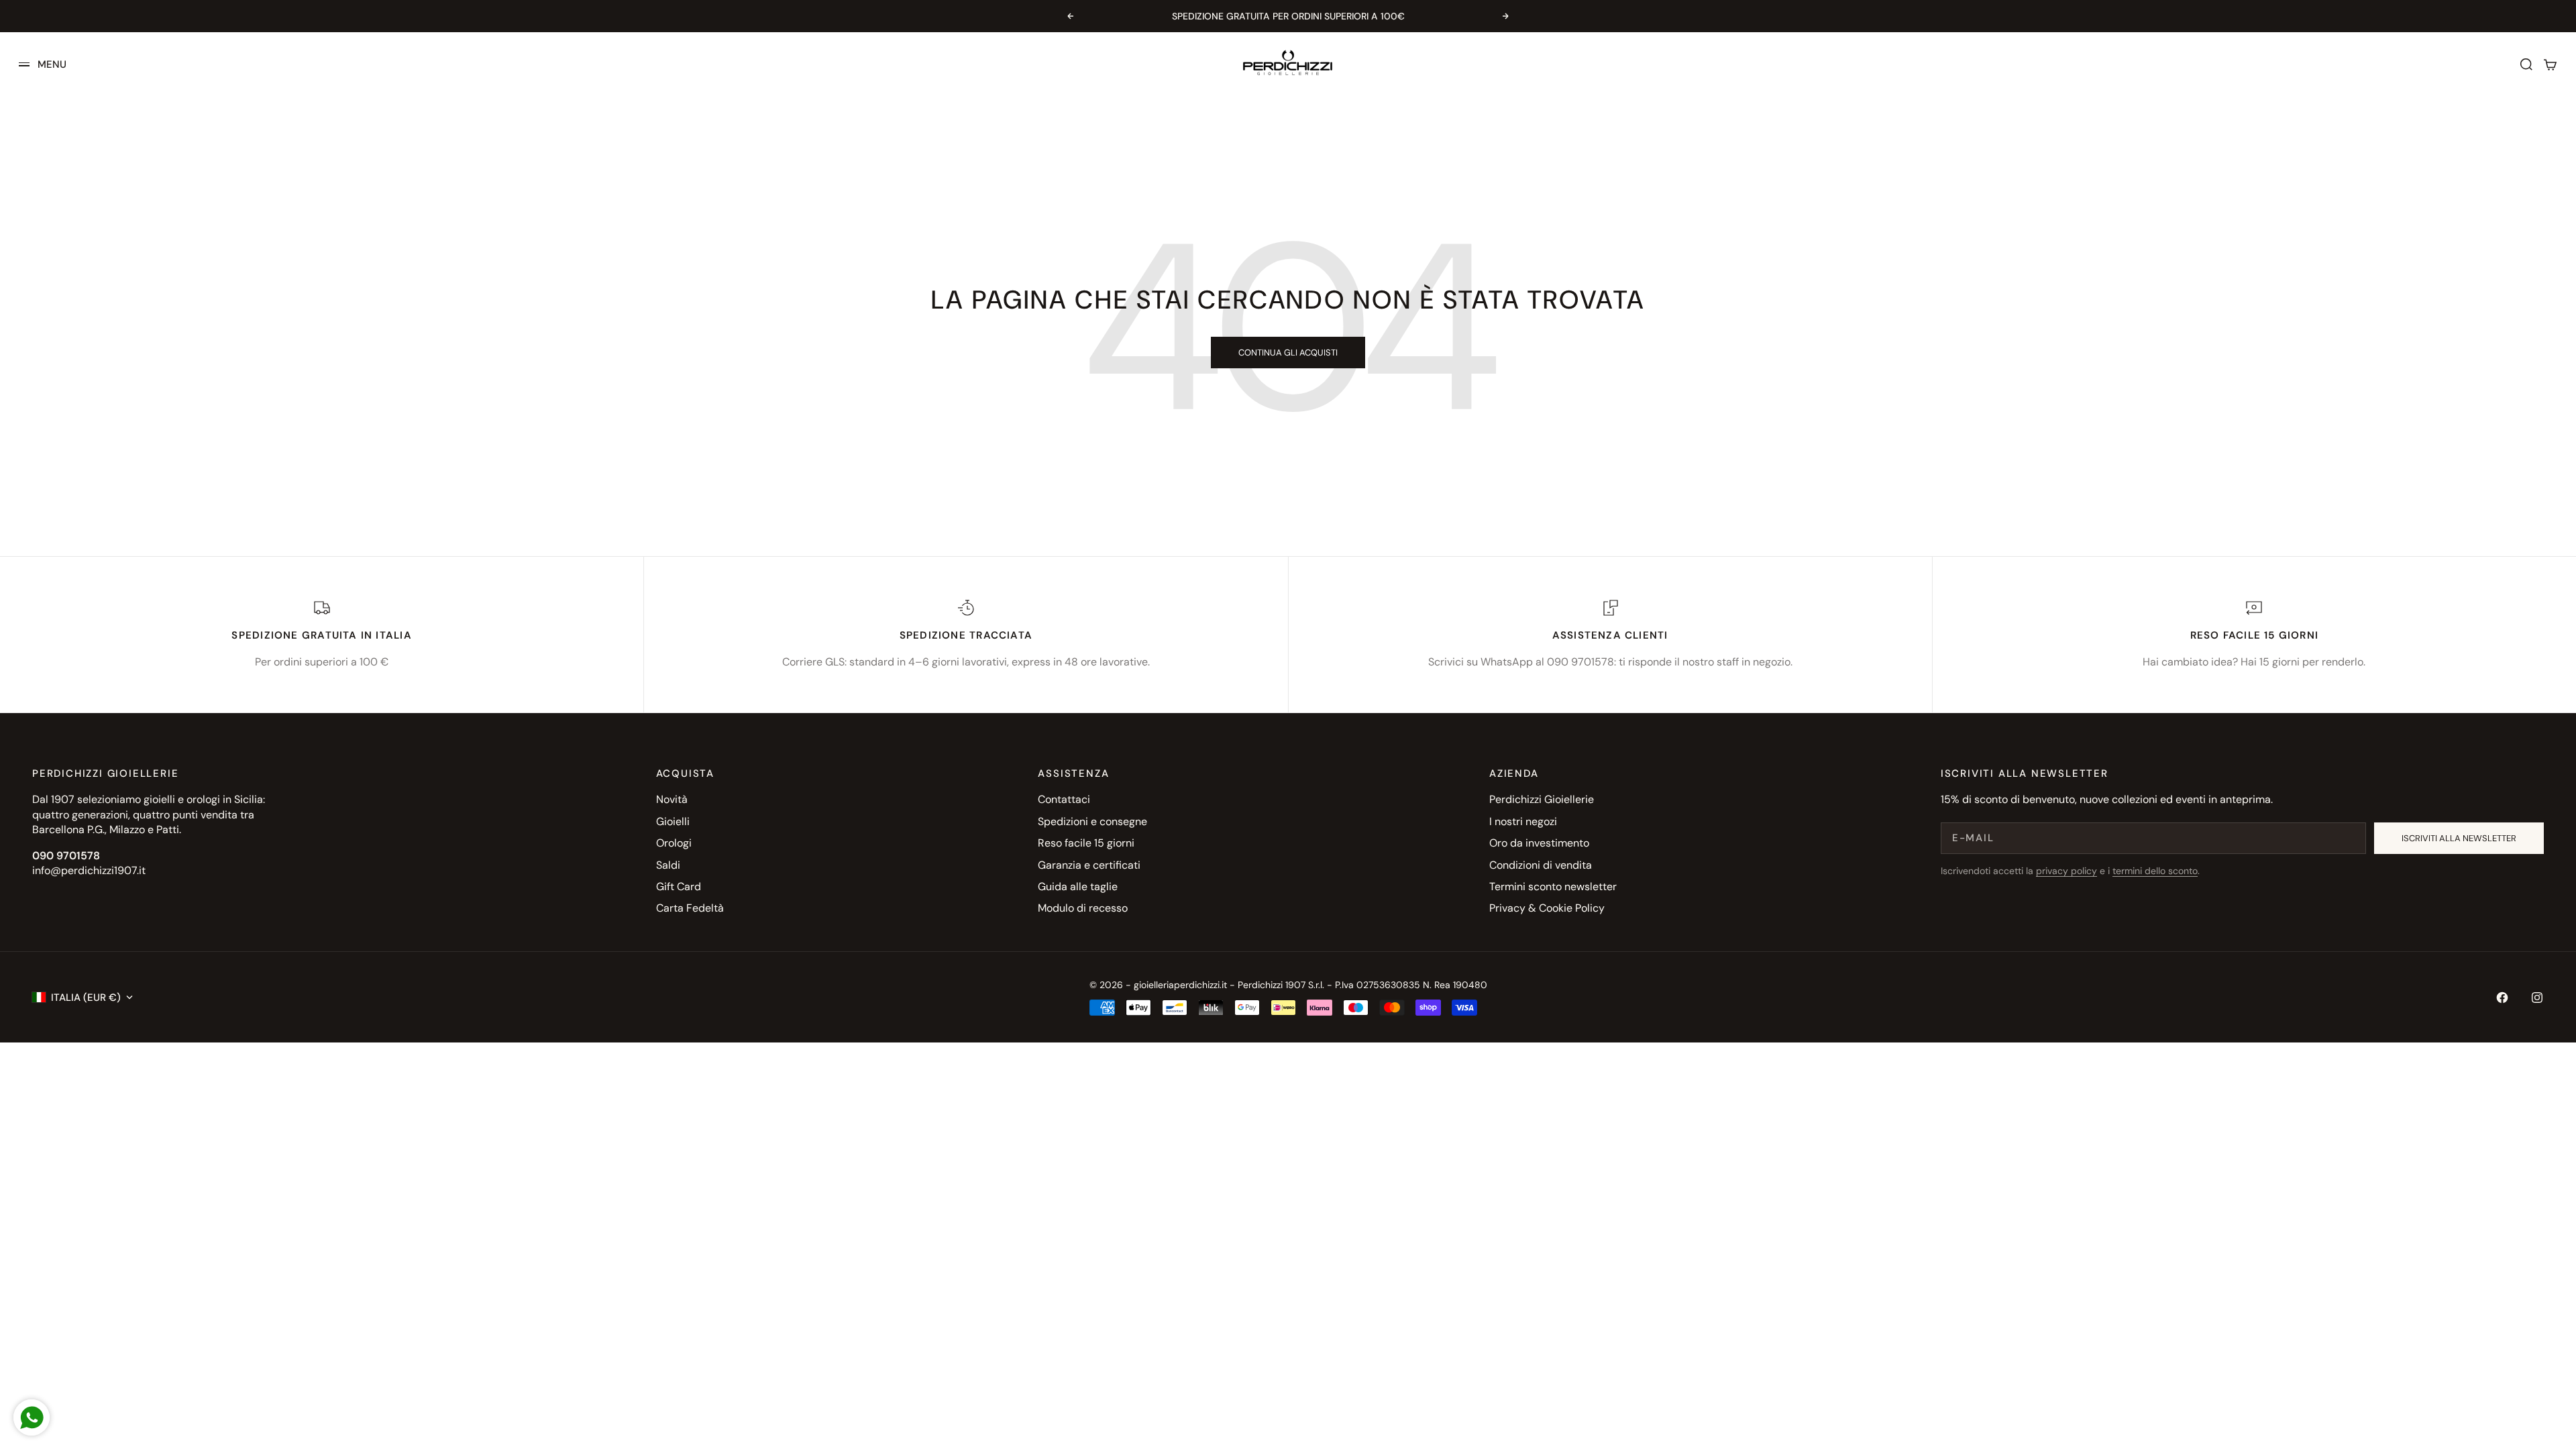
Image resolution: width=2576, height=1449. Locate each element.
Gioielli (673, 821)
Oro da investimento (1539, 843)
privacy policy (2067, 871)
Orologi (674, 843)
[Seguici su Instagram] (2537, 998)
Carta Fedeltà (690, 908)
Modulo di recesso (1083, 908)
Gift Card (679, 887)
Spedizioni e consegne (1092, 821)
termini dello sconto (2155, 871)
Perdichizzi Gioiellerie (1542, 799)
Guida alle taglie (1078, 887)
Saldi (668, 865)
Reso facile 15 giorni (1086, 843)
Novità (672, 799)
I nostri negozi (1523, 821)
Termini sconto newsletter (1553, 887)
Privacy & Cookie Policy (1547, 908)
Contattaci (1064, 799)
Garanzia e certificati (1089, 865)
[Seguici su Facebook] (2502, 998)
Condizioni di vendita (1541, 865)
